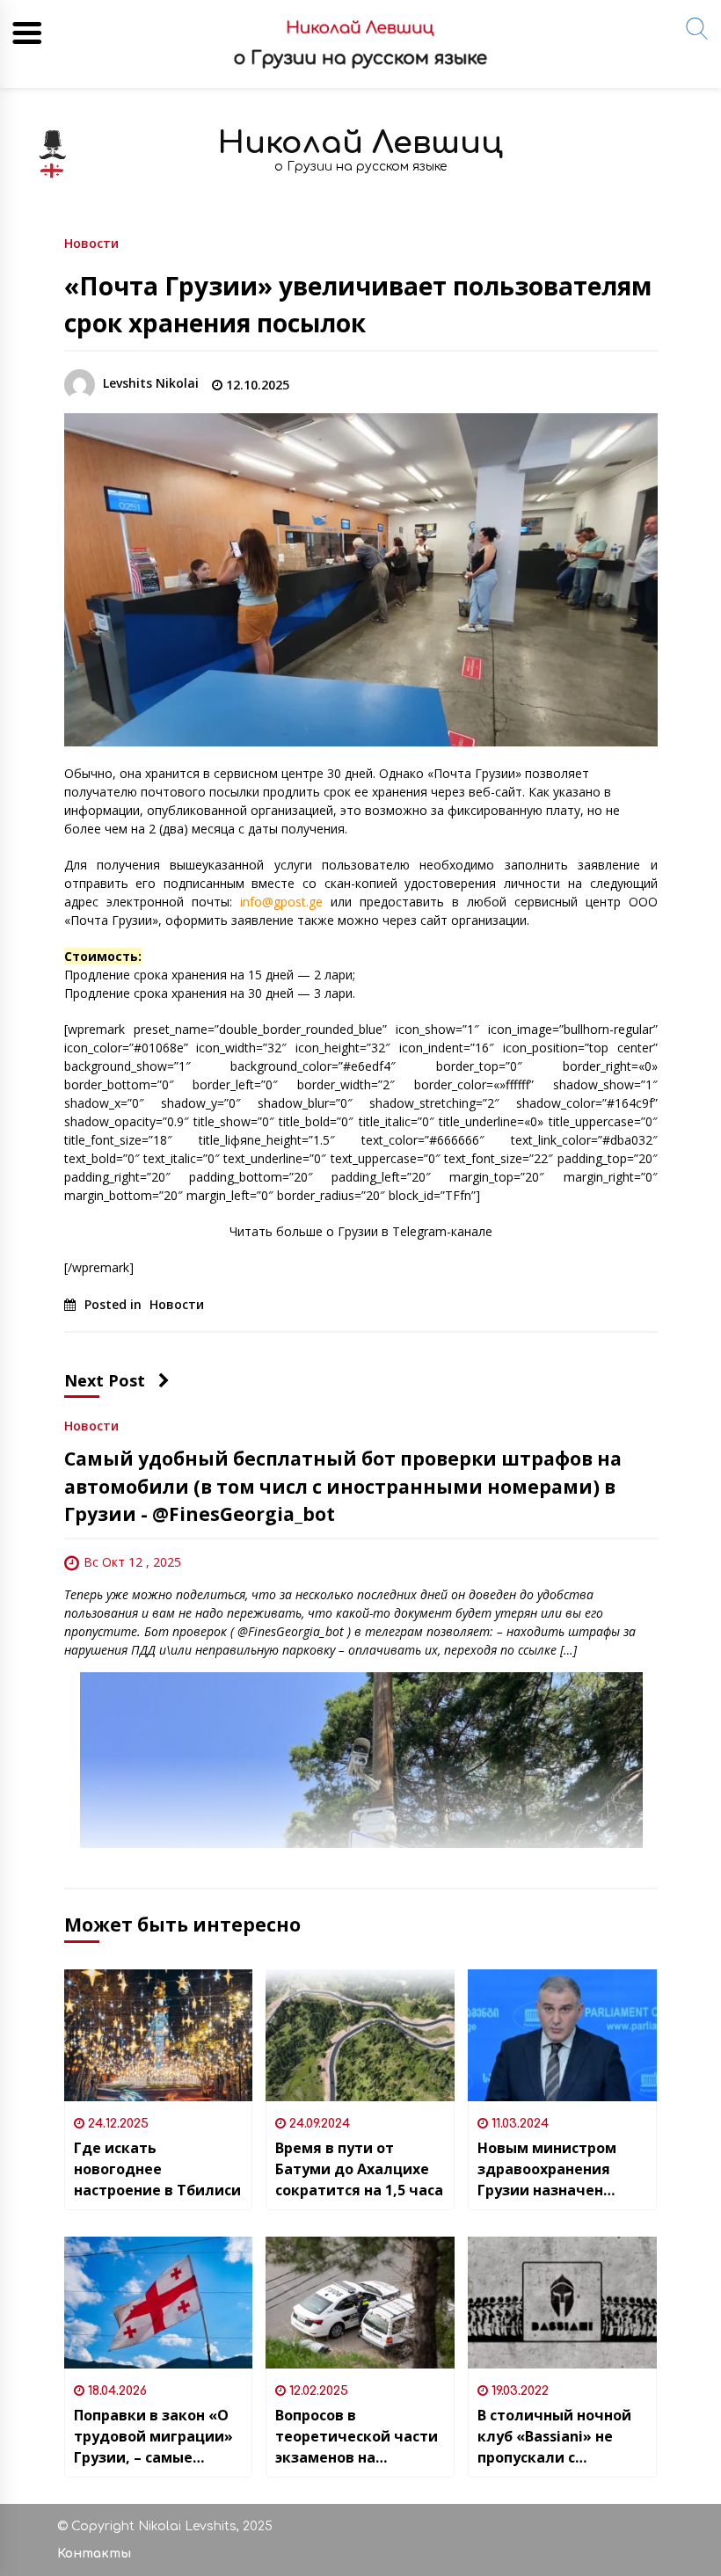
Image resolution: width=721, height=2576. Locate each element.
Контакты (94, 2554)
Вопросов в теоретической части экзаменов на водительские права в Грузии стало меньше (359, 2437)
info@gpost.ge (281, 902)
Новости (91, 242)
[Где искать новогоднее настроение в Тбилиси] (159, 2035)
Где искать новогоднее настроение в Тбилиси (157, 2169)
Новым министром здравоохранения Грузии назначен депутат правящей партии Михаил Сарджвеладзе (549, 2169)
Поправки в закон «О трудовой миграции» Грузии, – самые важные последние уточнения (153, 2437)
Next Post (105, 1380)
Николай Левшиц (360, 143)
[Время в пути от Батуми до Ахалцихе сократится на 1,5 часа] (360, 2035)
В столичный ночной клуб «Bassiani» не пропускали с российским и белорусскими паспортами (554, 2437)
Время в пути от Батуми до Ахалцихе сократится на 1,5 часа (359, 2169)
